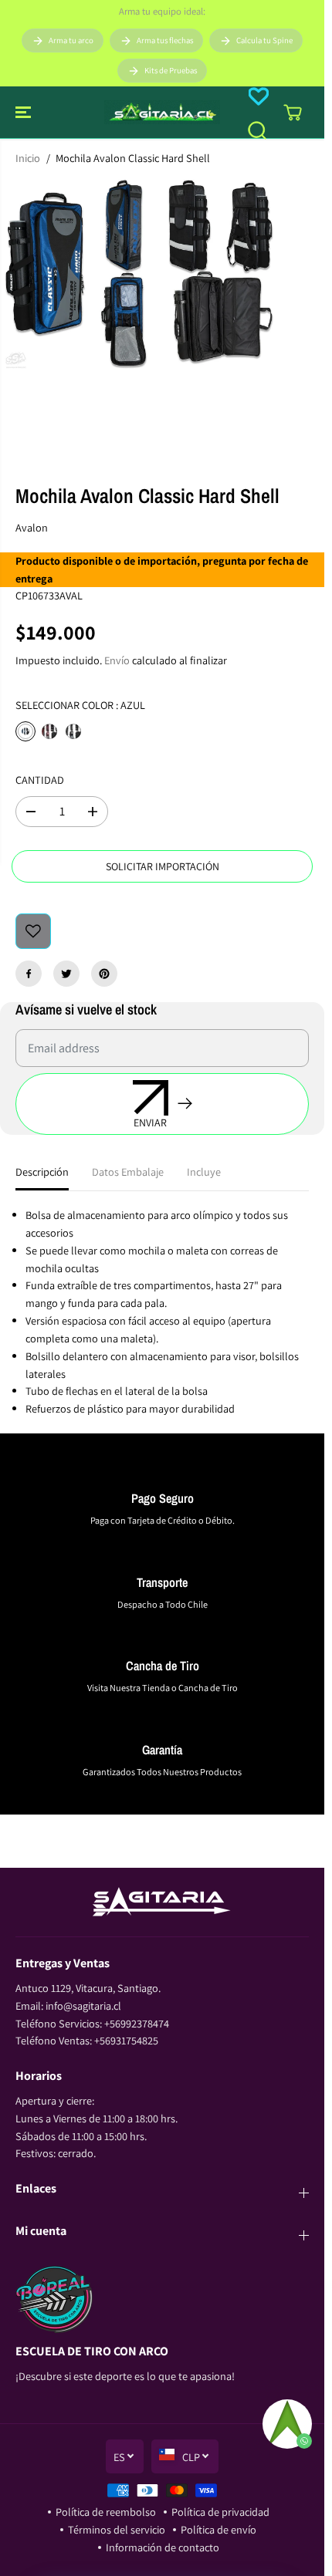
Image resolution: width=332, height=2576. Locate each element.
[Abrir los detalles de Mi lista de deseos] (259, 96)
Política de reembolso (106, 2512)
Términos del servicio (117, 2529)
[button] (25, 112)
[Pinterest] (104, 974)
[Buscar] (257, 130)
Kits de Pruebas (171, 70)
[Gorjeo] (66, 974)
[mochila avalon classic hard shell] (146, 275)
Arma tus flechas (165, 40)
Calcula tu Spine (264, 40)
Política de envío (219, 2529)
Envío (117, 660)
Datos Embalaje (128, 1172)
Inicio (28, 158)
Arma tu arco (71, 40)
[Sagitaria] (162, 112)
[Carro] (293, 113)
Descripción (42, 1172)
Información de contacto (163, 2547)
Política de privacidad (220, 2512)
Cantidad (40, 780)
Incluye (204, 1172)
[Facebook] (29, 974)
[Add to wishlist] (33, 931)
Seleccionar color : (80, 705)
